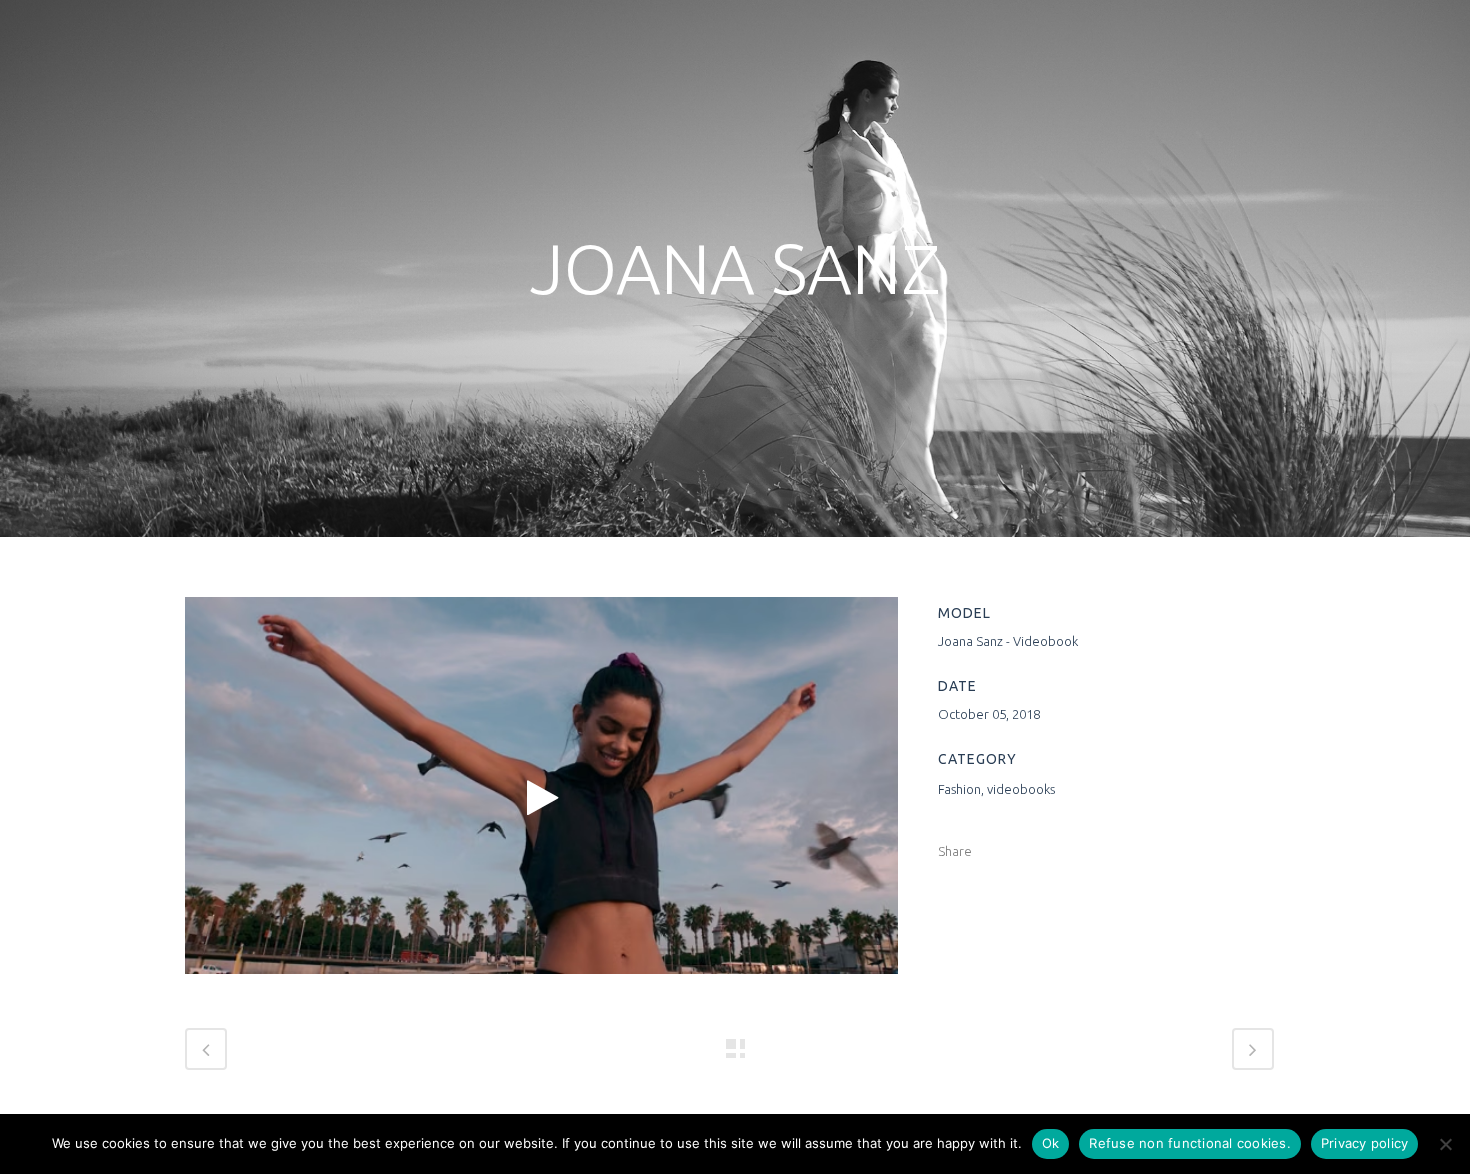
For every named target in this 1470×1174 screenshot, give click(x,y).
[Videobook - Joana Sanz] (541, 798)
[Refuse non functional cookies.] (1445, 1144)
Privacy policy (1365, 1143)
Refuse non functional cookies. (1190, 1143)
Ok (1051, 1143)
